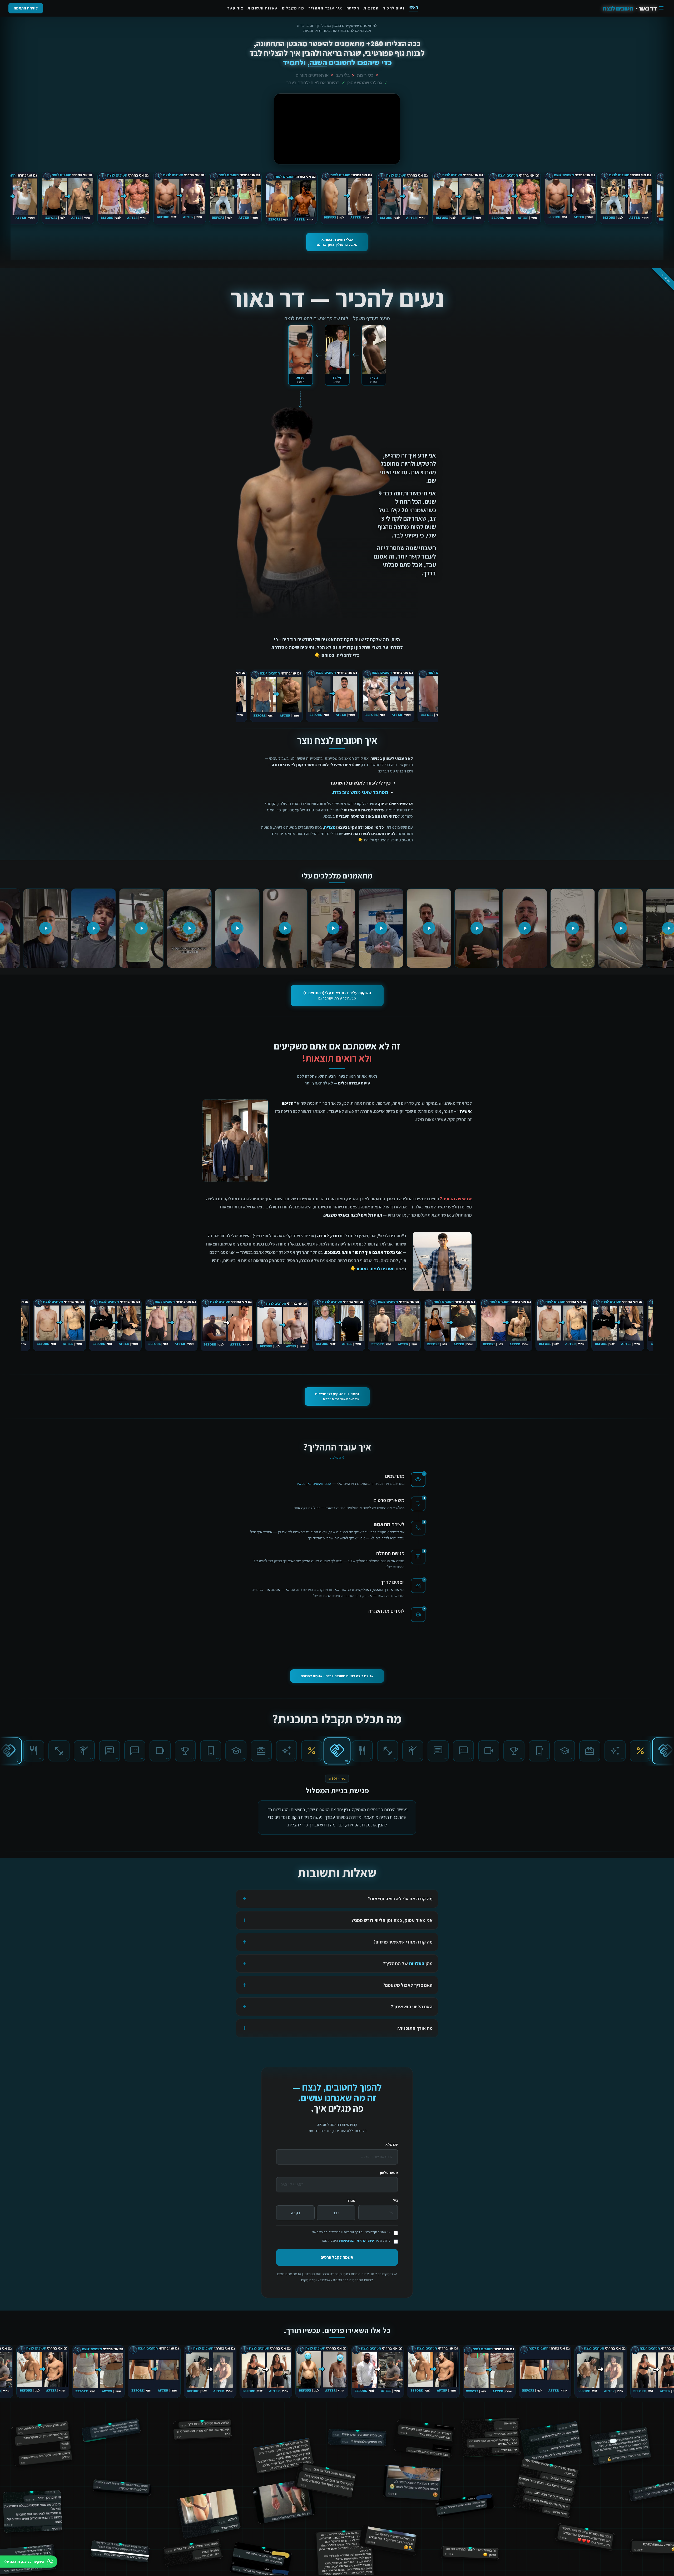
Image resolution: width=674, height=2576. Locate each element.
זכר (336, 2217)
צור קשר (235, 8)
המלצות (371, 8)
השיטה (353, 8)
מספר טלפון (389, 2177)
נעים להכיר (394, 8)
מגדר (351, 2205)
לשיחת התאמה (26, 8)
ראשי (413, 7)
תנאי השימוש (347, 2245)
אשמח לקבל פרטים (337, 2262)
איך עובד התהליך (325, 8)
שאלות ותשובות (263, 8)
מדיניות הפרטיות (367, 2245)
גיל (395, 2205)
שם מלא (392, 2149)
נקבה (295, 2217)
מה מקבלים (293, 8)
